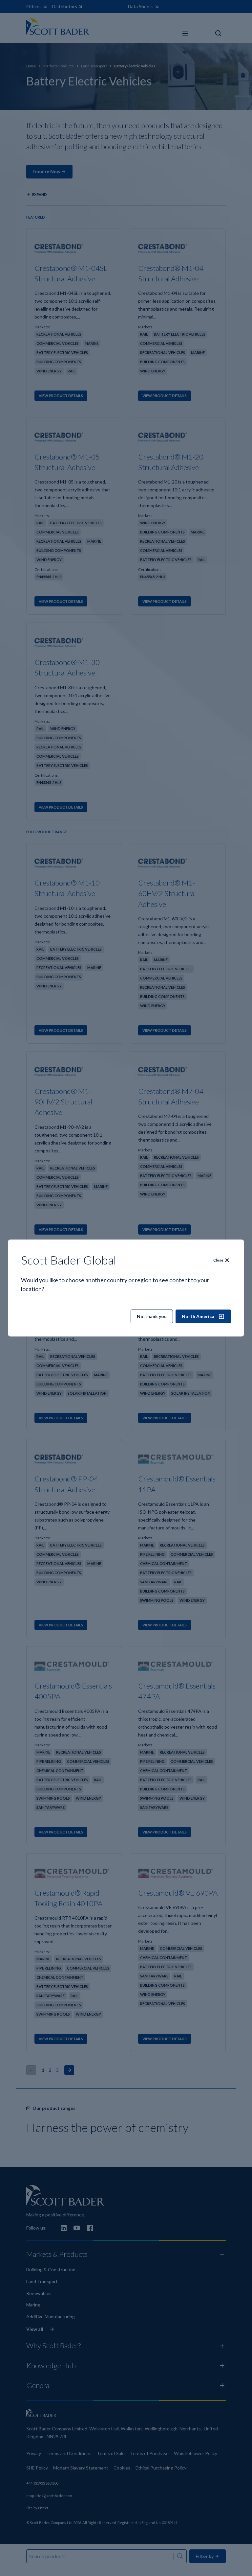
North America (198, 1316)
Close (218, 1260)
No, (152, 1316)
